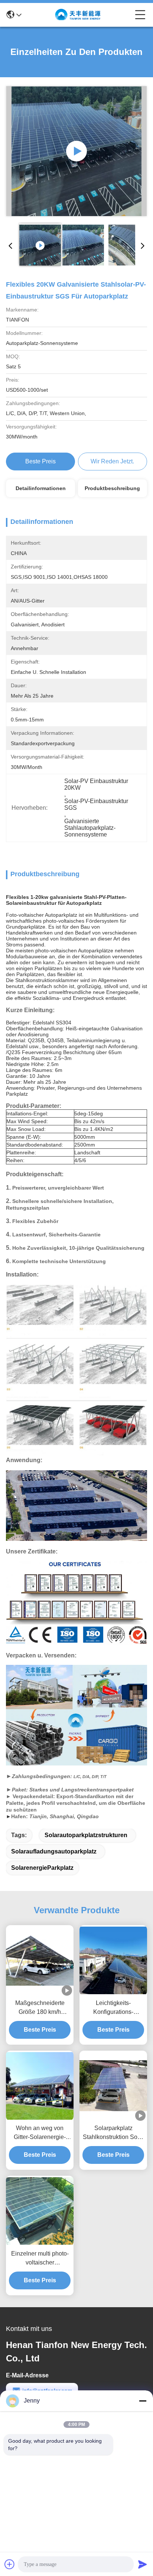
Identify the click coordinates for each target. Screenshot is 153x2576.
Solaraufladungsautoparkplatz (54, 1851)
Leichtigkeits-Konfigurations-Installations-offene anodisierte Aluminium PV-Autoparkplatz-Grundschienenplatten (113, 2008)
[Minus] (143, 2401)
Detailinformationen (41, 488)
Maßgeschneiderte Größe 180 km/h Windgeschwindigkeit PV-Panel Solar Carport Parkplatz (40, 2008)
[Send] (143, 2564)
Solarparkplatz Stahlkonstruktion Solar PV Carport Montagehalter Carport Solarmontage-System (113, 2133)
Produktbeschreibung (112, 488)
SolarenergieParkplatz (42, 1868)
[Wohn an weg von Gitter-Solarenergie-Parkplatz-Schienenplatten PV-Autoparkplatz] (40, 2086)
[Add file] (10, 2564)
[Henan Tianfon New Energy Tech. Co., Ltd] (78, 15)
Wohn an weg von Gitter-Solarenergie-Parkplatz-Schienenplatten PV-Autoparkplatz (40, 2133)
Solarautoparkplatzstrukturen (86, 1835)
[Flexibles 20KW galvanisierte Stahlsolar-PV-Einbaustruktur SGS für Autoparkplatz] (76, 151)
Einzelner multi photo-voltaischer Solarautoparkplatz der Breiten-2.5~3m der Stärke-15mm (40, 2259)
